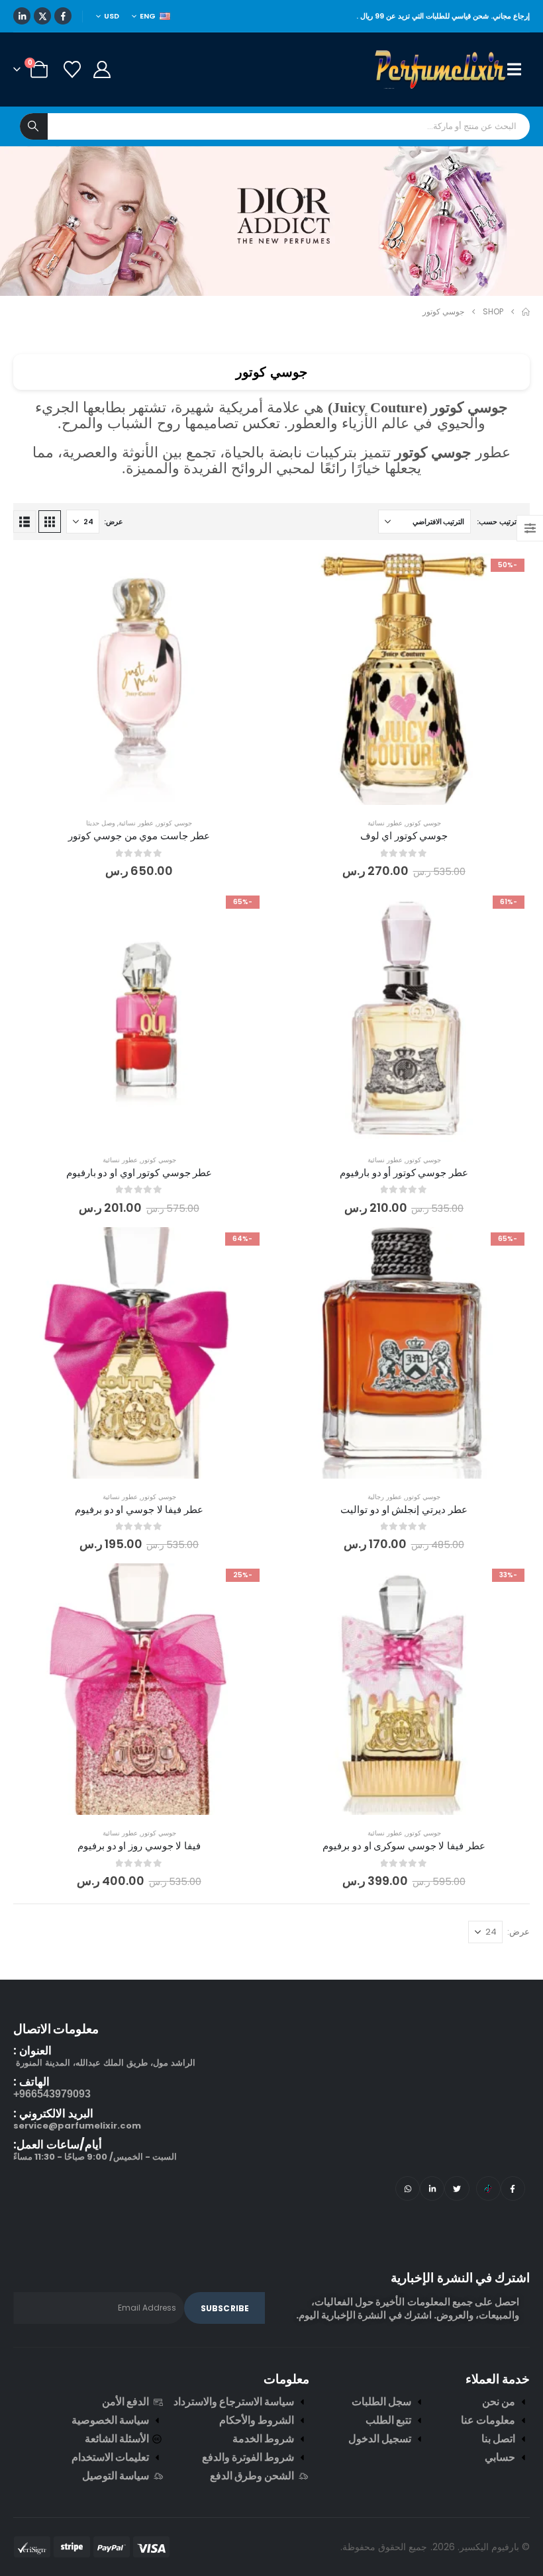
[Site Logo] (441, 69)
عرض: (114, 522)
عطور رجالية (385, 1497)
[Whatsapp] (408, 2188)
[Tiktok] (488, 2188)
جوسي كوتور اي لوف (404, 836)
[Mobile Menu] (518, 69)
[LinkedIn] (22, 16)
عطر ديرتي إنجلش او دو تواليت (404, 1509)
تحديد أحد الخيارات (394, 791)
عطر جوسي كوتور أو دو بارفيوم (404, 1173)
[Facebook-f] (513, 2188)
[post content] (404, 679)
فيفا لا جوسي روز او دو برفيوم (139, 1846)
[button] (50, 522)
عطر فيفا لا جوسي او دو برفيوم (139, 1509)
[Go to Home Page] (526, 312)
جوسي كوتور (423, 823)
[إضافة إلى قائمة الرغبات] (510, 573)
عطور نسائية (385, 823)
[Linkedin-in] (432, 2188)
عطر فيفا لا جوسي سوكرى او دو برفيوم (404, 1846)
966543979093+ (52, 2094)
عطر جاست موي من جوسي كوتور (139, 836)
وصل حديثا (101, 823)
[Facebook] (63, 16)
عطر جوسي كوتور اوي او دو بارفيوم (139, 1173)
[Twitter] (457, 2188)
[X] (42, 16)
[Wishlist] (72, 69)
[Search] (34, 126)
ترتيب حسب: (497, 522)
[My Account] (102, 69)
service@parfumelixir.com (77, 2126)
